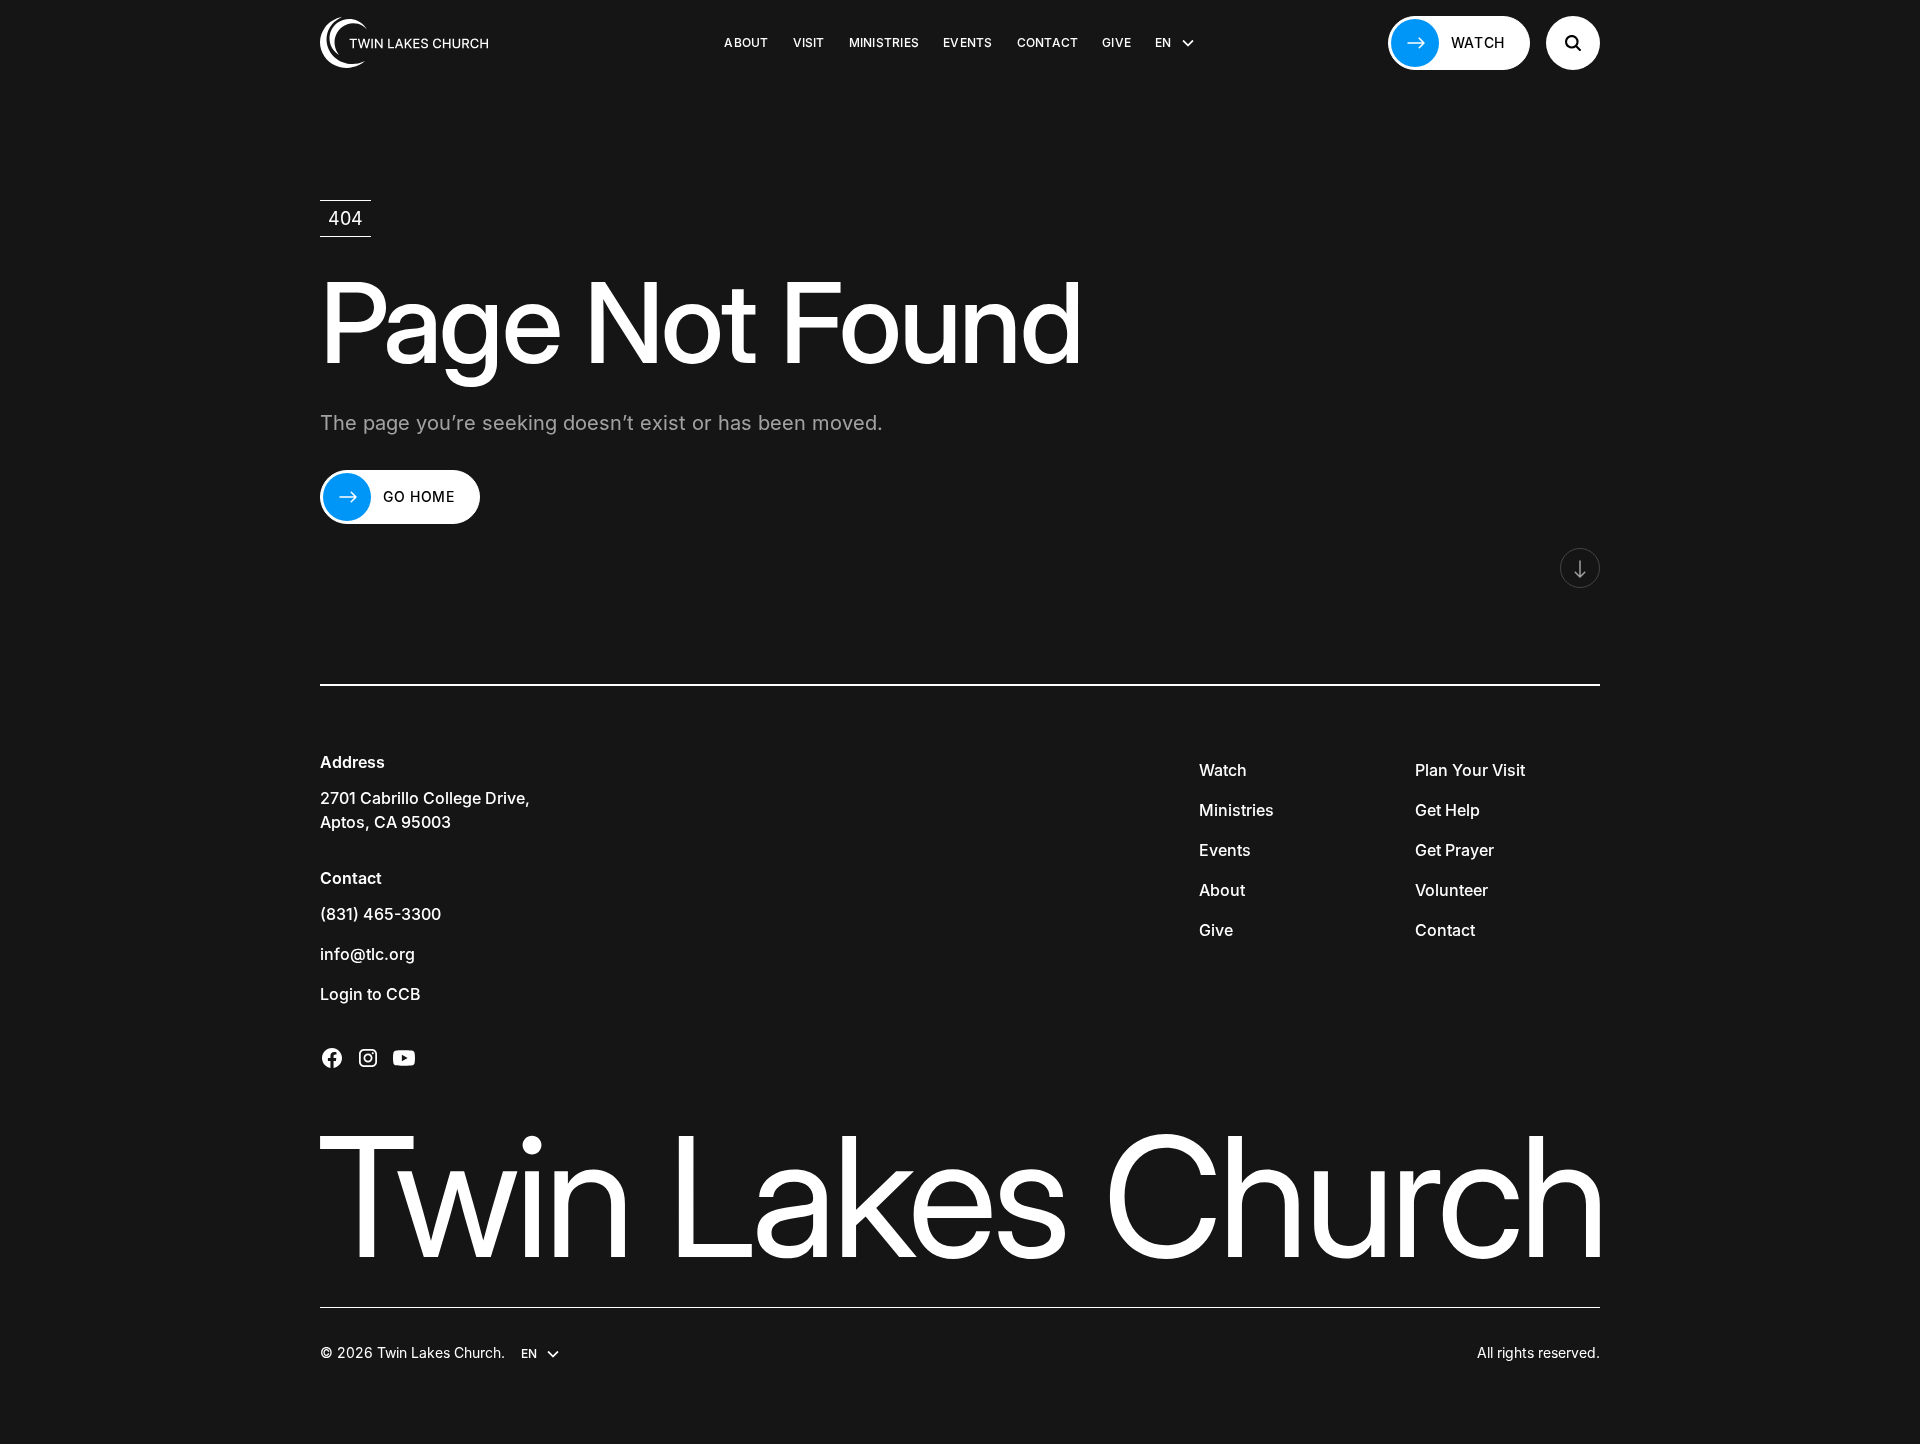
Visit (809, 42)
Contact (1048, 42)
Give (1116, 42)
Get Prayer (1454, 850)
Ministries (884, 42)
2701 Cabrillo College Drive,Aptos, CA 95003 (425, 810)
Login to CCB (370, 994)
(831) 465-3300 (380, 914)
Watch (1223, 770)
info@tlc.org (367, 954)
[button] (1175, 43)
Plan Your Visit (1470, 770)
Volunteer (1451, 890)
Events (967, 42)
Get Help (1447, 810)
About (746, 42)
